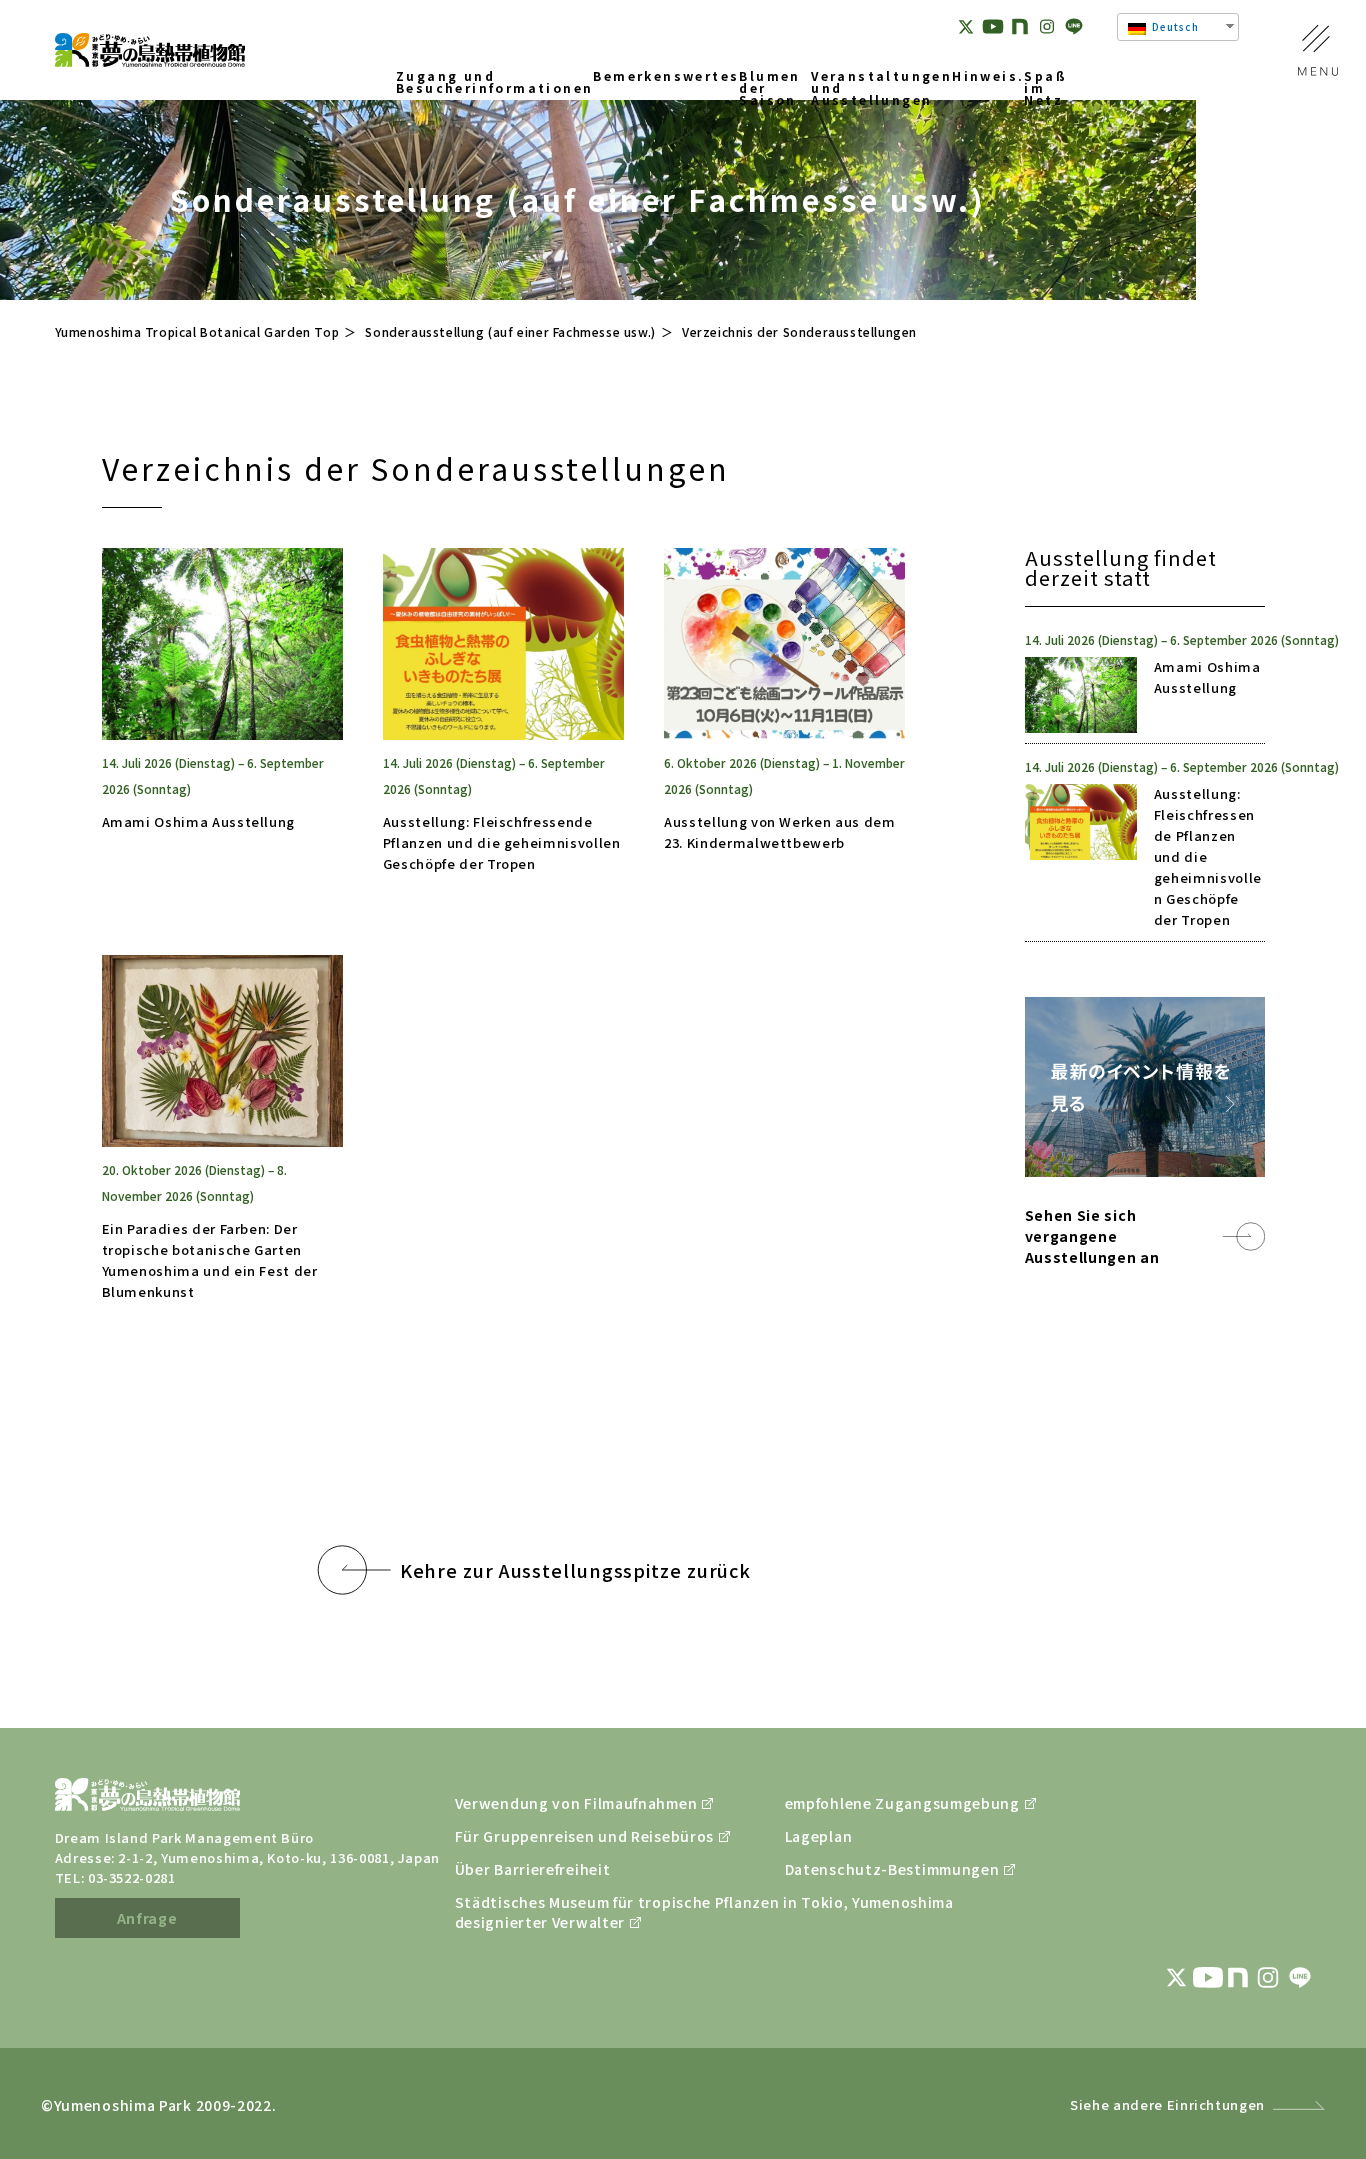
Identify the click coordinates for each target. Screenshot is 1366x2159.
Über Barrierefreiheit (533, 1869)
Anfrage (147, 1918)
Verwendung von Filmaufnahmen (570, 1803)
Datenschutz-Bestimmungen (892, 1869)
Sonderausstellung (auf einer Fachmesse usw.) (510, 331)
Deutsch (1174, 26)
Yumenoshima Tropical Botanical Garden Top (197, 331)
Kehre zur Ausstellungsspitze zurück (576, 1570)
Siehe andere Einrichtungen (1167, 2104)
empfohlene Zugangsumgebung (900, 1803)
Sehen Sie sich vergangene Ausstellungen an (1092, 1236)
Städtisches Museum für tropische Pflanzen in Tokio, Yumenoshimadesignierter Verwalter (570, 1912)
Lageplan (819, 1836)
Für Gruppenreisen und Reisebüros (570, 1836)
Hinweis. (988, 77)
